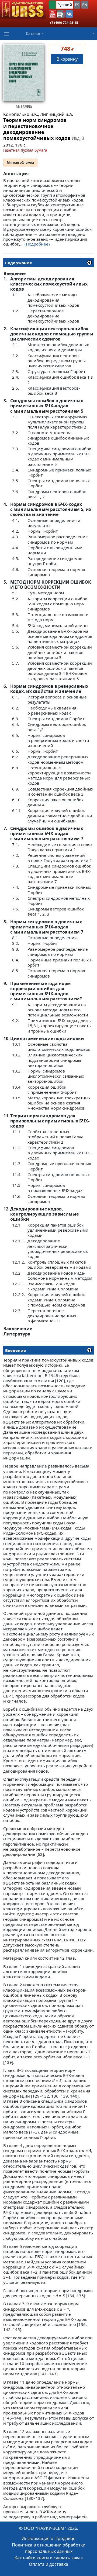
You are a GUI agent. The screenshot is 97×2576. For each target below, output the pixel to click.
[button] (53, 14)
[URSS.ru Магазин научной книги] (23, 9)
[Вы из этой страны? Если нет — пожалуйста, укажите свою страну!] (52, 5)
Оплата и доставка (48, 2564)
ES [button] (77, 5)
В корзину (67, 59)
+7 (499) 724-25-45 (64, 23)
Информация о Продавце (48, 2538)
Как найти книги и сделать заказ (49, 2558)
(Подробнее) (37, 244)
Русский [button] (65, 5)
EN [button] (85, 5)
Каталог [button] (33, 33)
